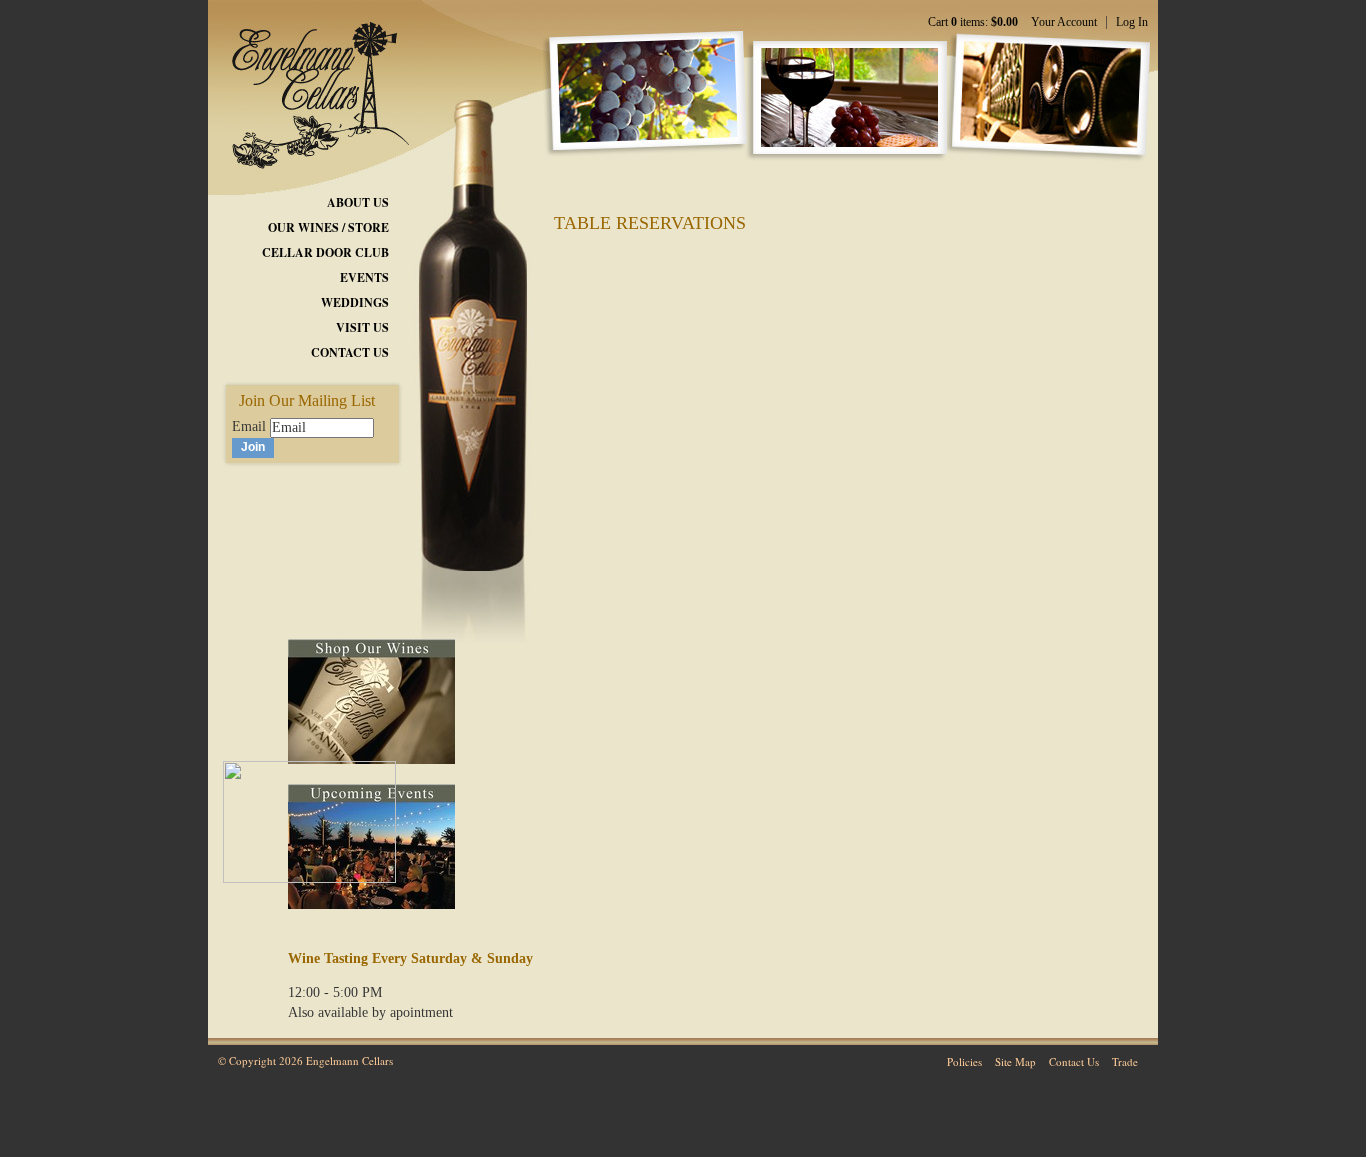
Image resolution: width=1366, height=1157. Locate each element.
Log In (1132, 22)
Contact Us (350, 352)
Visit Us (362, 327)
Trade (1125, 1061)
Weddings (355, 302)
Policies (964, 1061)
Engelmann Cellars (310, 85)
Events (364, 277)
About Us (358, 202)
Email (249, 426)
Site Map (1015, 1061)
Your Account (1064, 22)
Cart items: (973, 22)
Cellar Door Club (325, 252)
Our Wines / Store (328, 227)
